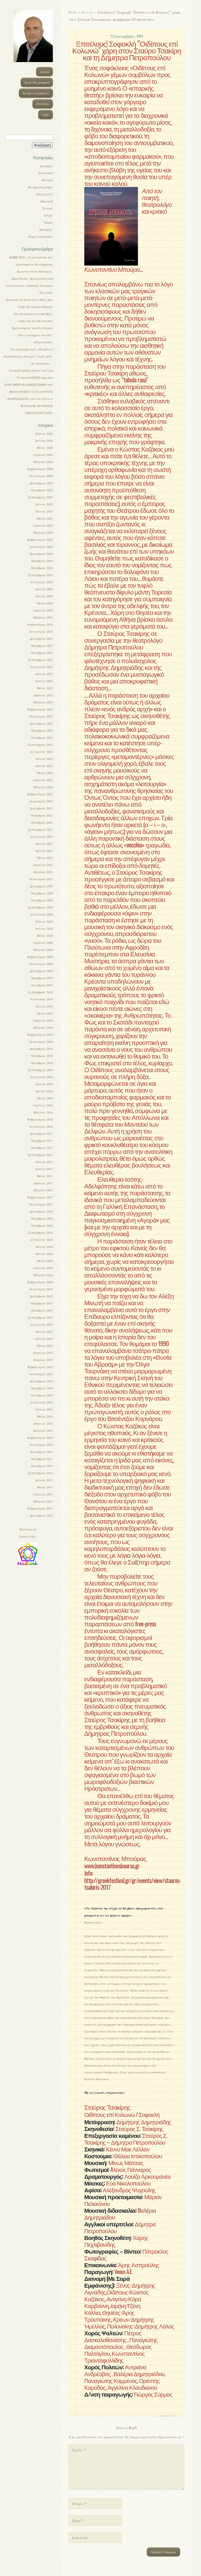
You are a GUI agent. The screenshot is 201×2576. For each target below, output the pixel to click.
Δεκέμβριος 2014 (41, 1381)
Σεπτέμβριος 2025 (40, 497)
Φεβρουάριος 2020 (40, 957)
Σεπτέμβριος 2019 (40, 992)
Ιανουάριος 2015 (41, 1374)
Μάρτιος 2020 (43, 950)
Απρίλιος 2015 (43, 1353)
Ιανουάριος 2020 (41, 964)
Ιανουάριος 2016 (41, 1289)
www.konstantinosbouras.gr (112, 1865)
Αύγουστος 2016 (41, 1240)
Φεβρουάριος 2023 (40, 709)
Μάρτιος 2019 (43, 1027)
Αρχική (44, 71)
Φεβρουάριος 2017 (40, 1197)
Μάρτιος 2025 (43, 532)
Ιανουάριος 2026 (41, 476)
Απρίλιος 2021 (43, 865)
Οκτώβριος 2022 (42, 737)
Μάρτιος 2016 (43, 1275)
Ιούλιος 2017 (44, 1162)
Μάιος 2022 (45, 773)
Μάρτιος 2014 (43, 1430)
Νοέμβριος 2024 (42, 561)
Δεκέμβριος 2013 (41, 1452)
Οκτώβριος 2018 (42, 1063)
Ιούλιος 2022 (44, 759)
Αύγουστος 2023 (41, 667)
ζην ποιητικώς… (42, 363)
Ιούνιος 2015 (44, 1339)
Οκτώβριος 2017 (42, 1148)
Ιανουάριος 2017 (41, 1204)
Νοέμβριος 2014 (42, 1388)
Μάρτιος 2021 (43, 872)
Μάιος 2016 (45, 1261)
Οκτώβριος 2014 (42, 1395)
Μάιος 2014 (45, 1416)
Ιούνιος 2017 (44, 1169)
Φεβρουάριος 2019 (40, 1034)
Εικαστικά (46, 173)
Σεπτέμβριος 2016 (40, 1232)
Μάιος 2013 (45, 1487)
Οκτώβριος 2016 (42, 1225)
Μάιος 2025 (45, 518)
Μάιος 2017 (45, 1176)
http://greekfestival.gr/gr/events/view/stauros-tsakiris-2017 (133, 1884)
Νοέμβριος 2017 (42, 1141)
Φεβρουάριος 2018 (40, 1119)
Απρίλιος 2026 (43, 455)
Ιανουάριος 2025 (41, 547)
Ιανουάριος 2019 (41, 1042)
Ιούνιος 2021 (44, 851)
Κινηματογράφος (41, 187)
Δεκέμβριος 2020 (41, 886)
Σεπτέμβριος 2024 (40, 575)
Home (73, 12)
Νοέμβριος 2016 (42, 1218)
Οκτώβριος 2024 (42, 568)
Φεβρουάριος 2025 (40, 540)
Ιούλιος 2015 (44, 1331)
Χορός (49, 222)
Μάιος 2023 (45, 688)
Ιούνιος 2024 (44, 596)
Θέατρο (47, 180)
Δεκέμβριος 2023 (41, 639)
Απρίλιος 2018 (43, 1105)
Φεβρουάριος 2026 (40, 469)
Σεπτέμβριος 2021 (40, 829)
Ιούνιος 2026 (44, 441)
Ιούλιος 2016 (44, 1247)
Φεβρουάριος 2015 (40, 1367)
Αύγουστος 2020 (41, 914)
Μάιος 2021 (45, 858)
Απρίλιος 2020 (43, 943)
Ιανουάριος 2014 (41, 1445)
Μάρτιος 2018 (43, 1112)
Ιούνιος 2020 (44, 928)
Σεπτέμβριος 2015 (40, 1317)
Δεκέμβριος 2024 (41, 554)
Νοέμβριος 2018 (42, 1056)
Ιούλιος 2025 (44, 504)
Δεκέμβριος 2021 (41, 808)
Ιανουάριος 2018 (41, 1126)
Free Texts (43, 104)
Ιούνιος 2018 (44, 1091)
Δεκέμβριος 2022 (41, 723)
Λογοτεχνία (44, 194)
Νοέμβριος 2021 (42, 815)
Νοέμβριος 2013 (42, 1459)
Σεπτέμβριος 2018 (40, 1070)
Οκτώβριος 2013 (42, 1466)
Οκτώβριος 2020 (42, 900)
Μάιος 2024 (45, 603)
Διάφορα (46, 166)
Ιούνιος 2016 (44, 1254)
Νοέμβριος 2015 (42, 1303)
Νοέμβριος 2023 (42, 646)
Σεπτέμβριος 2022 (40, 745)
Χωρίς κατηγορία (41, 236)
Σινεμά (48, 208)
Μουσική (47, 201)
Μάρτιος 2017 (43, 1190)
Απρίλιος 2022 (43, 780)
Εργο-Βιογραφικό (37, 82)
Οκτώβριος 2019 (42, 985)
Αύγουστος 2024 (41, 582)
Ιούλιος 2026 (44, 433)
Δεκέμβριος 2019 (41, 971)
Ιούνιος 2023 (44, 681)
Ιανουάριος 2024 (41, 631)
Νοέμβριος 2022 (42, 730)
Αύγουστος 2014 (41, 1402)
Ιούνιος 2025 (44, 511)
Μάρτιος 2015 (43, 1360)
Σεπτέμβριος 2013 (40, 1473)
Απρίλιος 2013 (43, 1494)
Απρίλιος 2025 (43, 525)
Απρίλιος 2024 (43, 610)
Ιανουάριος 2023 (41, 716)
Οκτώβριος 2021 (42, 822)
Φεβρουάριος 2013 (40, 1508)
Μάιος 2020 (45, 935)
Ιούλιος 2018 (44, 1084)
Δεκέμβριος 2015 (41, 1296)
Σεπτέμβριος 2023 (40, 660)
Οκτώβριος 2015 (42, 1310)
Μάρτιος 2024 (43, 617)
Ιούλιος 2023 (44, 674)
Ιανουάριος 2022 (41, 801)
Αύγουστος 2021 (41, 836)
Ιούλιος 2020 (44, 921)
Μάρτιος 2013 (43, 1501)
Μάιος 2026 (45, 448)
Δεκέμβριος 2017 (41, 1133)
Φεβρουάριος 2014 (40, 1438)
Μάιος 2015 (45, 1346)
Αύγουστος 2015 (41, 1324)
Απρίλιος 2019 (43, 1020)
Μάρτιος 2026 (43, 462)
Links (46, 114)
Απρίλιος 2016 (43, 1268)
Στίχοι (48, 215)
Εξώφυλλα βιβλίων (36, 93)
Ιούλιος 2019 (44, 1006)
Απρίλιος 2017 (43, 1183)
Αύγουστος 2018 (41, 1077)
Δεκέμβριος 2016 (41, 1211)
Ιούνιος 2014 (44, 1409)
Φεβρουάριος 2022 (40, 794)
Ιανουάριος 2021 (41, 879)
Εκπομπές (46, 229)
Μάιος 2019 (45, 1013)
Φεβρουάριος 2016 (40, 1282)
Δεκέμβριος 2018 (41, 1049)
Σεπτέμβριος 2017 (40, 1155)
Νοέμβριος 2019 (42, 978)
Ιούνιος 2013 (44, 1480)
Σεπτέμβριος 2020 (40, 907)
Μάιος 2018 (45, 1098)
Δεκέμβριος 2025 (41, 483)
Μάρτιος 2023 (43, 702)
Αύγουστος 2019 (41, 999)
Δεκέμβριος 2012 (41, 1515)
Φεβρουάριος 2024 (40, 624)
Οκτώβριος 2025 (42, 490)
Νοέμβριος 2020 (42, 893)
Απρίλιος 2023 (43, 695)
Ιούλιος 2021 (44, 844)
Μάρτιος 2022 (43, 787)
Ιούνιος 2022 (44, 766)
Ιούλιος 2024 (44, 589)
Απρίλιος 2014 (43, 1423)
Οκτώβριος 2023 (42, 653)
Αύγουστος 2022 (41, 752)
